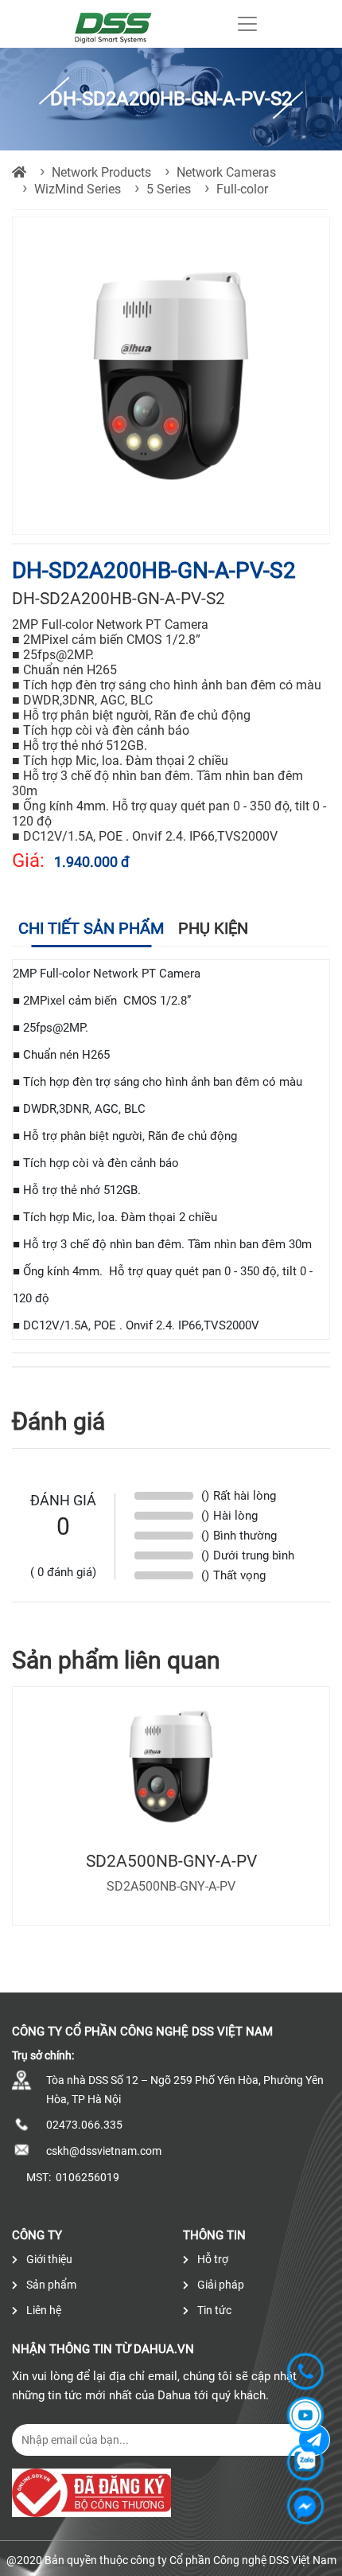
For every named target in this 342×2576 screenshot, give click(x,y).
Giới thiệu (48, 2259)
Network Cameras (226, 172)
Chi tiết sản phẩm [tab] (91, 928)
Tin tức (213, 2310)
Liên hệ (43, 2310)
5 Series (169, 189)
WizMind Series (78, 189)
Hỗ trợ (212, 2259)
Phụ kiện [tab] (213, 928)
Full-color (242, 189)
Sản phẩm (50, 2285)
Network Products (101, 172)
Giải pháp (220, 2285)
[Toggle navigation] (247, 24)
